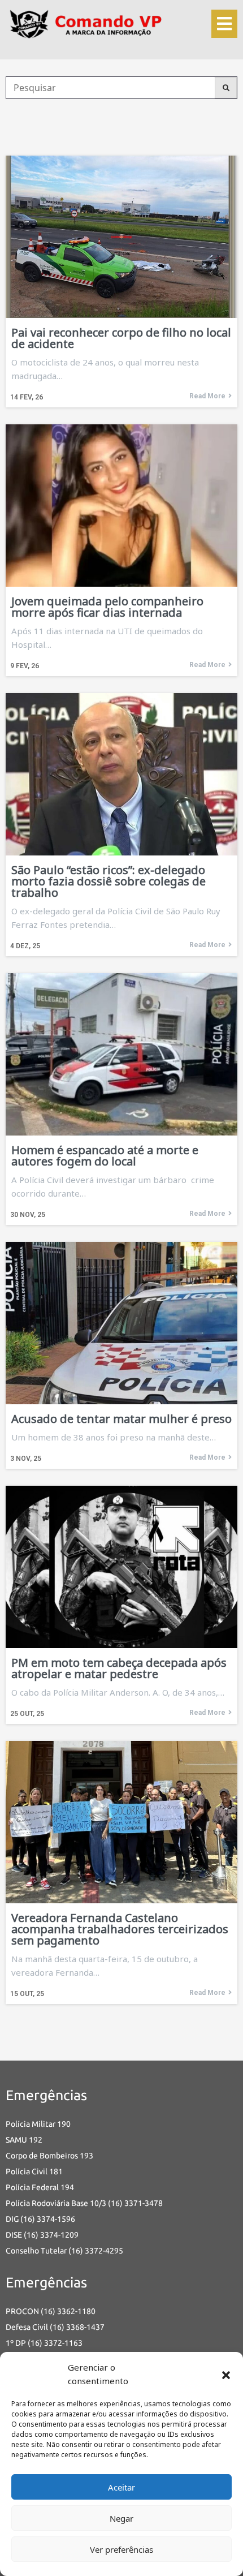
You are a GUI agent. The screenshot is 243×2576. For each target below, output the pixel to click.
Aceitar (121, 2487)
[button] (226, 2374)
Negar (121, 2518)
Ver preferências (121, 2549)
